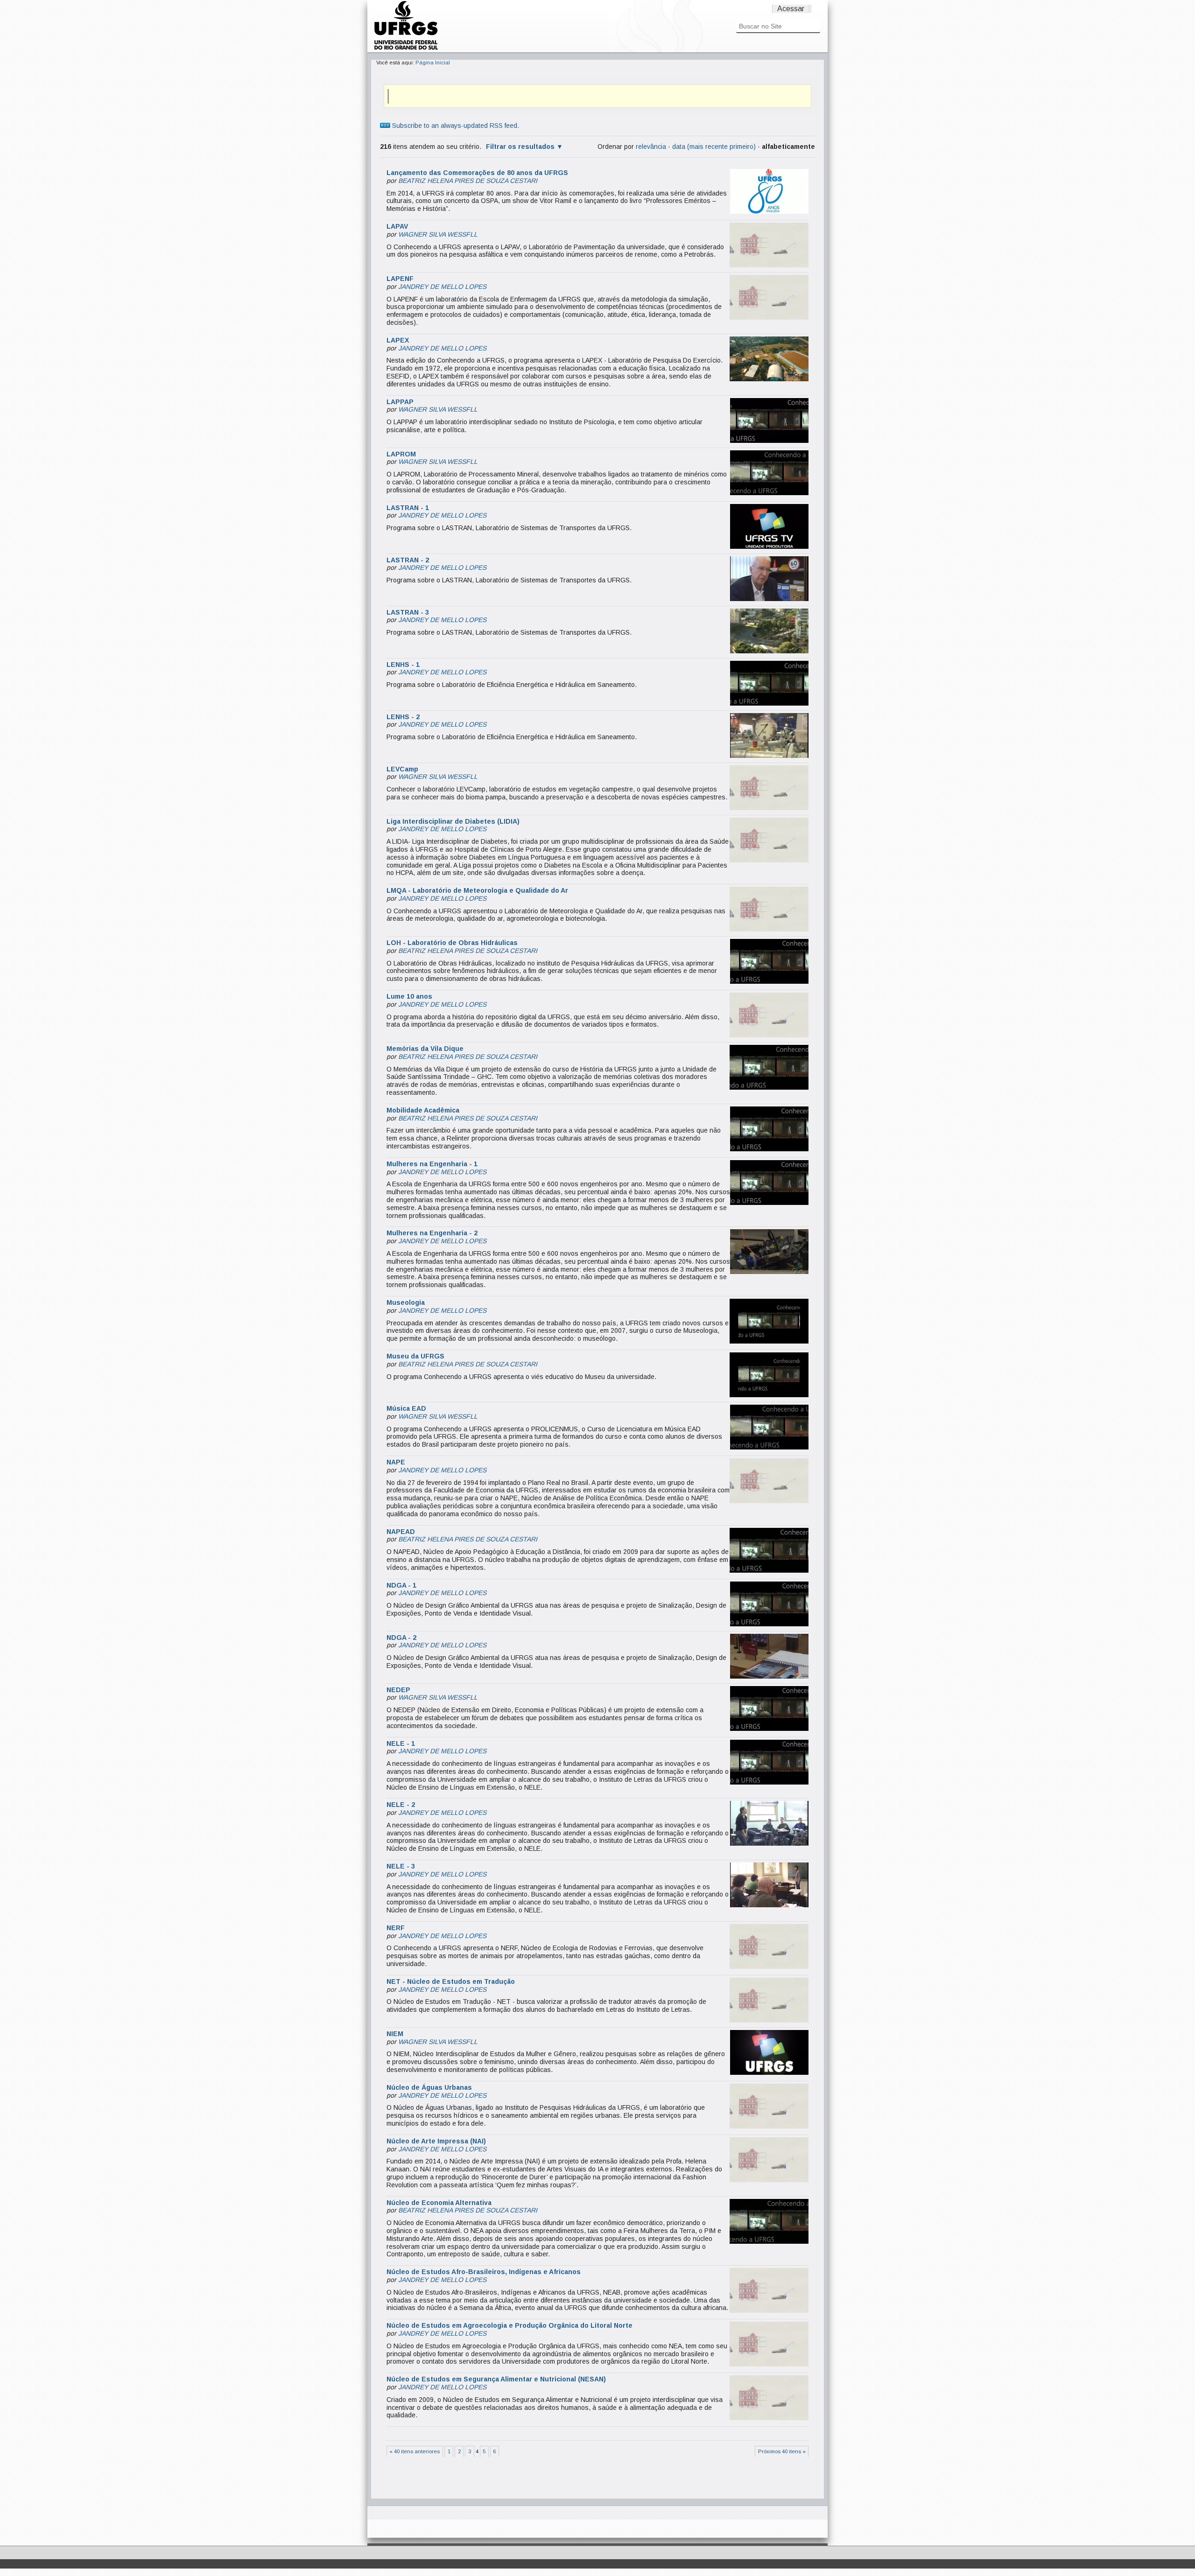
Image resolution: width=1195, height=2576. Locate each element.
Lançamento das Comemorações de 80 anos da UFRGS (477, 173)
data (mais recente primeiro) (714, 147)
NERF (396, 1928)
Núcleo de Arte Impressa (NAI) (436, 2141)
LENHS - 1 (403, 665)
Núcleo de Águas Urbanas (429, 2087)
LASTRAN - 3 (408, 612)
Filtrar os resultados (520, 147)
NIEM (395, 2034)
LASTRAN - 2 (408, 560)
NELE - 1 (401, 1743)
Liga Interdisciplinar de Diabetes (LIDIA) (453, 821)
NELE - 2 (401, 1805)
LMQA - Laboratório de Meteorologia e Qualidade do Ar (477, 890)
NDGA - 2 (401, 1638)
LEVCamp (402, 769)
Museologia (406, 1302)
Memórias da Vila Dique (425, 1049)
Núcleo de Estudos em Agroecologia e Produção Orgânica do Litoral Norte (510, 2325)
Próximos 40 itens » (782, 2451)
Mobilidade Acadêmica (423, 1110)
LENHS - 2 (403, 717)
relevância (651, 147)
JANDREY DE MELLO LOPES (442, 287)
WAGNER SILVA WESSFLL (438, 234)
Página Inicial (433, 63)
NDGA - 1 (401, 1585)
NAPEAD (401, 1532)
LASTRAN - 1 (408, 508)
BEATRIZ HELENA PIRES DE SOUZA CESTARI (468, 181)
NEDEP (398, 1690)
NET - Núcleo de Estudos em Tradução (451, 1981)
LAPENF (400, 279)
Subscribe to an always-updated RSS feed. (455, 126)
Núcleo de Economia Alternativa (439, 2203)
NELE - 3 (401, 1866)
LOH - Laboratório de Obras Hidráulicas (452, 943)
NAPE (396, 1462)
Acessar (791, 9)
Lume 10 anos (409, 996)
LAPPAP (400, 402)
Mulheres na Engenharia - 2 (432, 1233)
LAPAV (397, 226)
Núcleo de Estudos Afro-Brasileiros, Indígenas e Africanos (484, 2272)
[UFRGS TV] (406, 49)
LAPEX (398, 340)
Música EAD (406, 1408)
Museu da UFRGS (415, 1356)
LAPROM (401, 454)
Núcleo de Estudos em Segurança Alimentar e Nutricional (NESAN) (496, 2379)
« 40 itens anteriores (415, 2451)
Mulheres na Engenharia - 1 (432, 1164)
